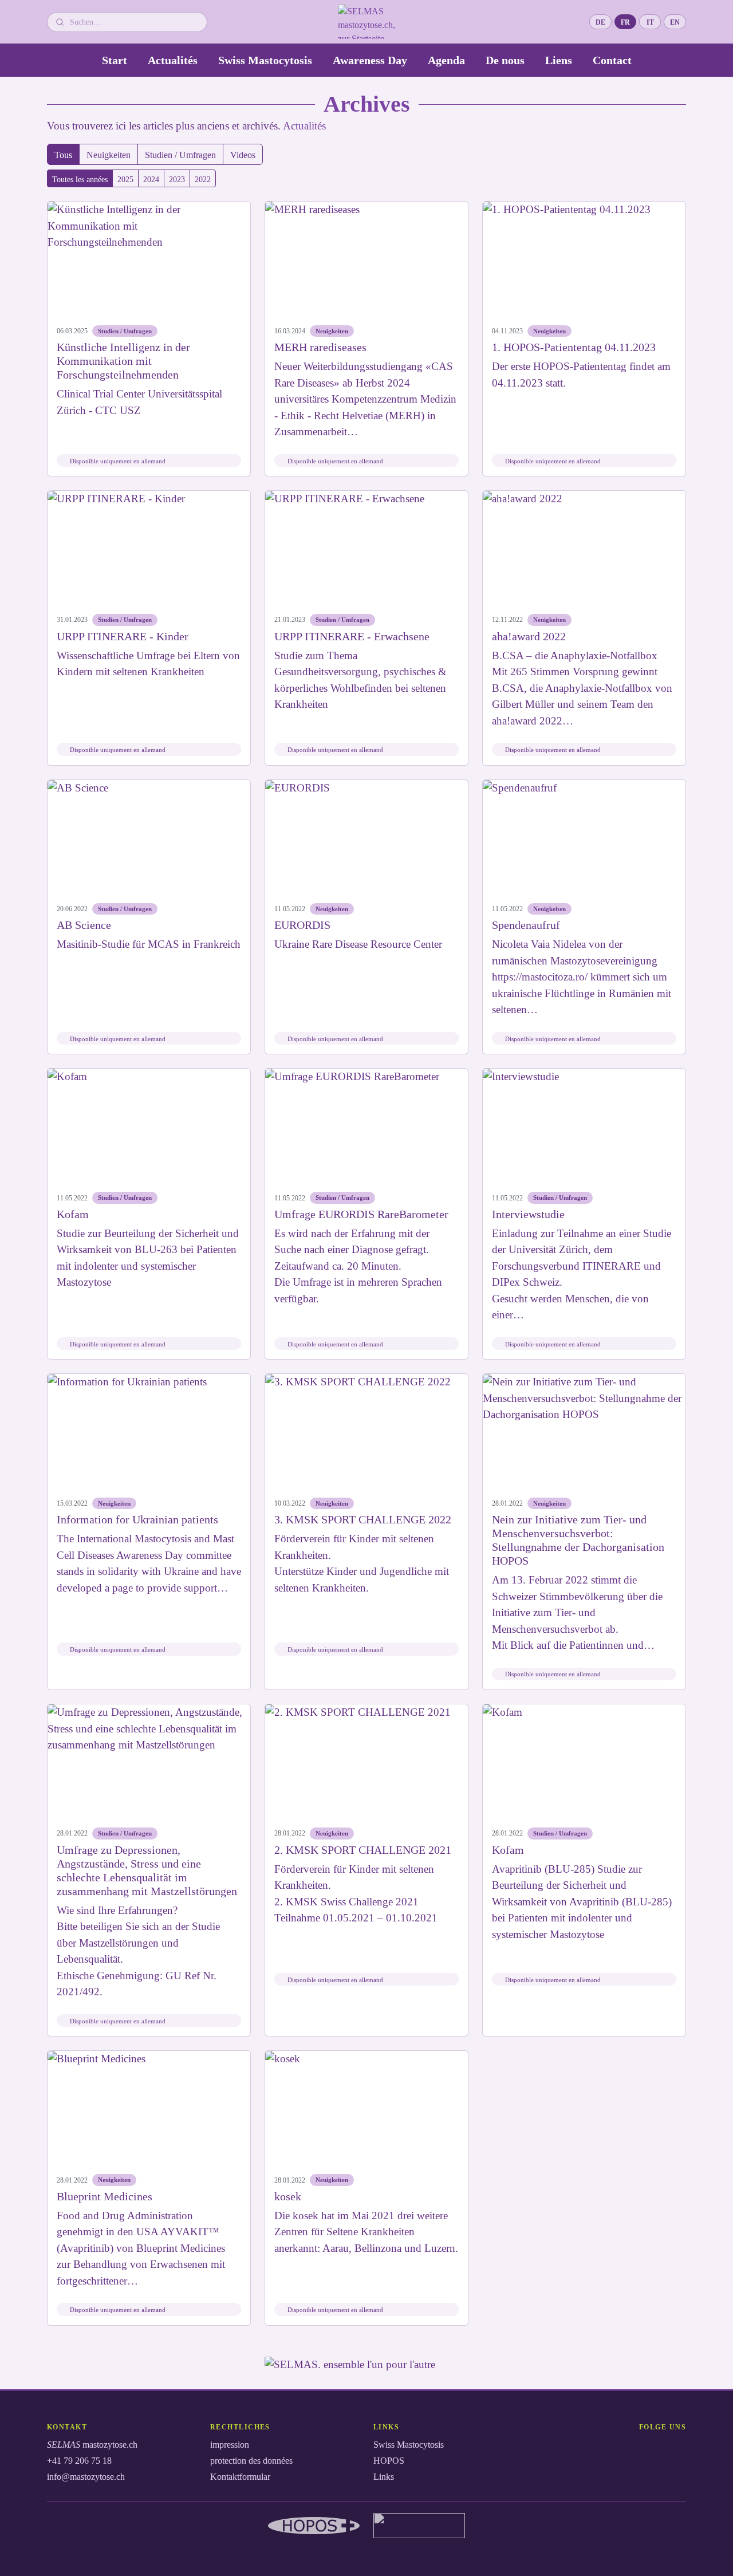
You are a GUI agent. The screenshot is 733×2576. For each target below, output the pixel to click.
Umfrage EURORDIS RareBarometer (361, 1214)
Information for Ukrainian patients (137, 1519)
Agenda (446, 60)
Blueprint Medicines (105, 2196)
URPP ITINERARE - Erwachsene (352, 636)
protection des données (251, 2461)
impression (230, 2445)
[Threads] (677, 2449)
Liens (559, 60)
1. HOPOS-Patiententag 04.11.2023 (574, 347)
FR (628, 24)
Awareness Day (370, 60)
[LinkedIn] (656, 2449)
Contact (612, 60)
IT (654, 24)
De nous (505, 60)
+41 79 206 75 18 (79, 2461)
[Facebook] (615, 2449)
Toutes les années (80, 180)
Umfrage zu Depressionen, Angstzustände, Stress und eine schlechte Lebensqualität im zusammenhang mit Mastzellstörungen (147, 1870)
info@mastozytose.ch (86, 2477)
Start (115, 60)
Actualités (173, 60)
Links (384, 2477)
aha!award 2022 (529, 636)
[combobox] (134, 22)
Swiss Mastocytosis (265, 60)
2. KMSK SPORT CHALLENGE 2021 (363, 1850)
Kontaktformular (240, 2477)
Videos (243, 155)
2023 (177, 180)
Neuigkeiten (109, 155)
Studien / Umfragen (180, 155)
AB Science (84, 925)
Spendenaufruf (526, 925)
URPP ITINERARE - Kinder (123, 636)
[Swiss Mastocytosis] (419, 2526)
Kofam (73, 1214)
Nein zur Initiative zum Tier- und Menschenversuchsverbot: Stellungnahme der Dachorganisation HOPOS (578, 1540)
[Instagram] (636, 2449)
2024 (151, 180)
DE (604, 24)
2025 (125, 180)
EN (678, 24)
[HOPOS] (314, 2526)
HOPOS (389, 2461)
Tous (63, 155)
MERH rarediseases (320, 347)
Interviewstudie (528, 1214)
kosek (288, 2196)
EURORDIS (302, 925)
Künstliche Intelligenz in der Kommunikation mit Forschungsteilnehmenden (123, 361)
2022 (203, 180)
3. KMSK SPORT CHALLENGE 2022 (363, 1519)
